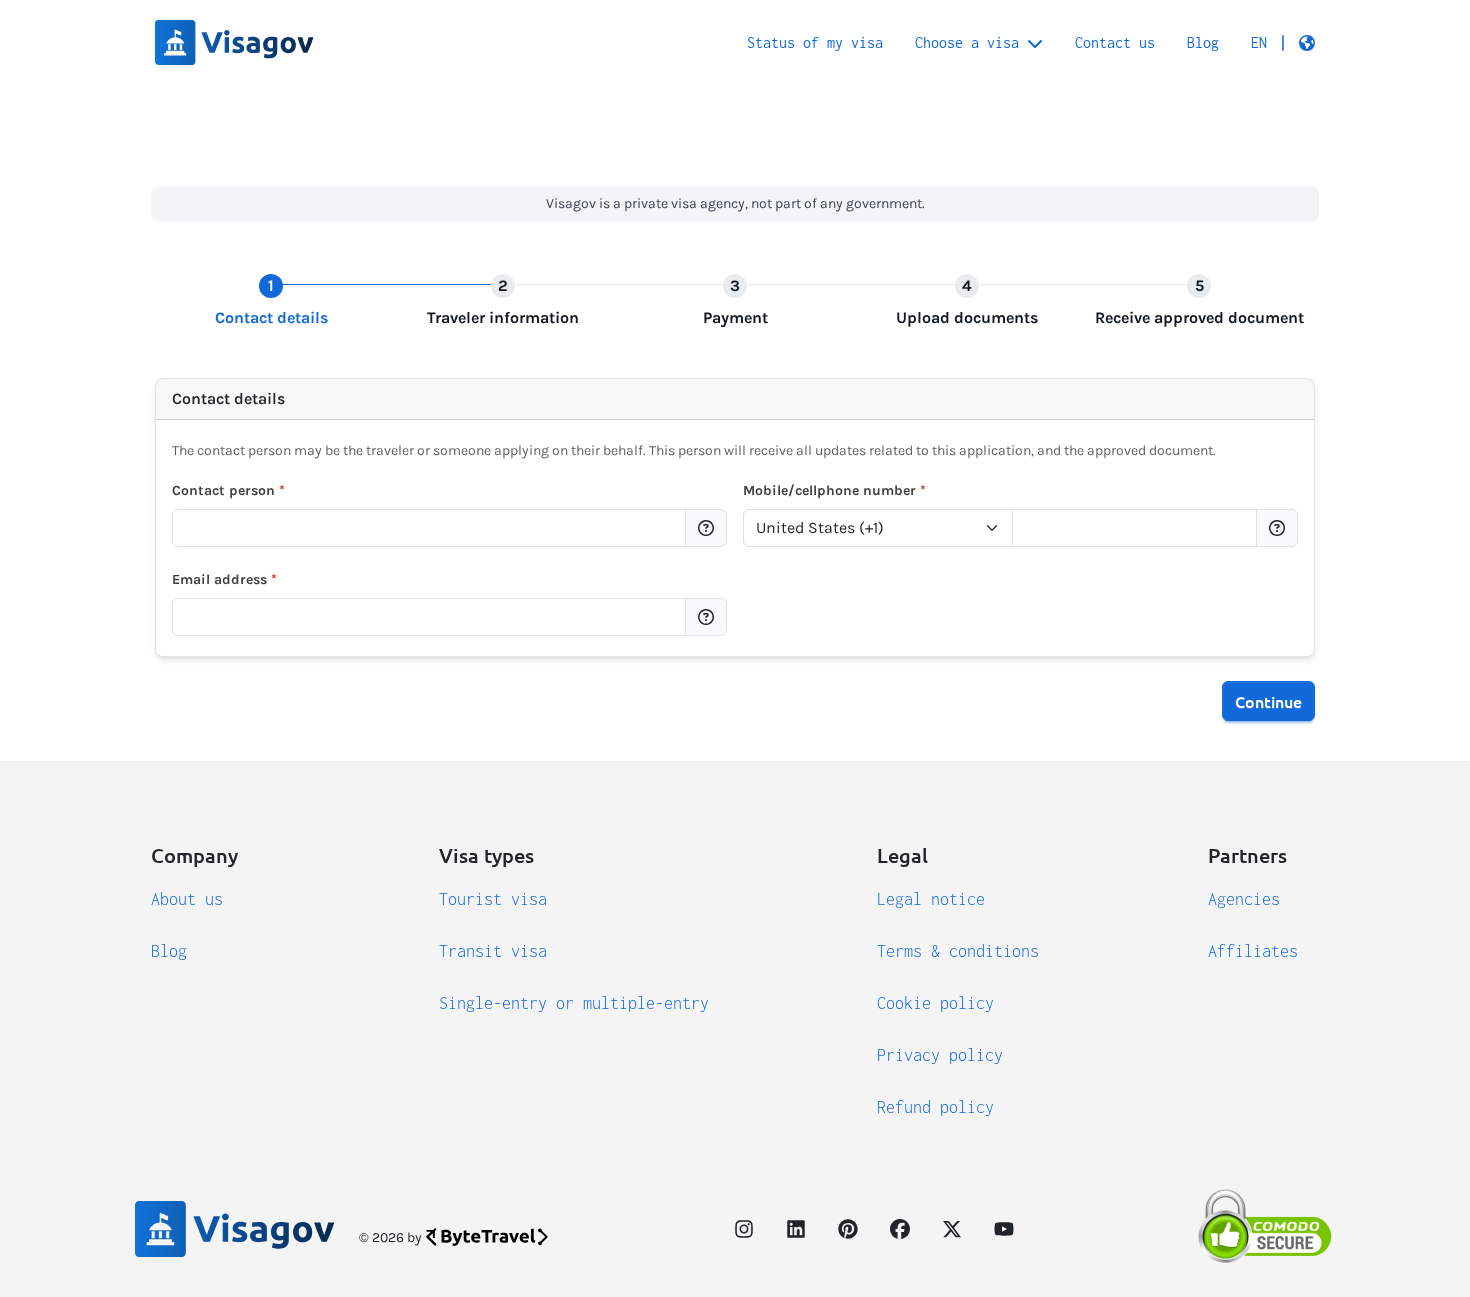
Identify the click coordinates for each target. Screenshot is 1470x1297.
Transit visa (493, 951)
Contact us (1115, 42)
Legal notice (931, 899)
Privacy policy (940, 1055)
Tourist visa (493, 899)
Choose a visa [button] (967, 42)
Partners (1247, 855)
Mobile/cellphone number (834, 490)
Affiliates (1253, 951)
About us (187, 899)
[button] (1283, 43)
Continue (1268, 701)
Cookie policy (935, 1003)
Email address (224, 579)
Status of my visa (815, 42)
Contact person (228, 490)
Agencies (1244, 899)
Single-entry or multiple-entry (574, 1003)
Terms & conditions (958, 951)
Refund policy (935, 1107)
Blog (1203, 42)
